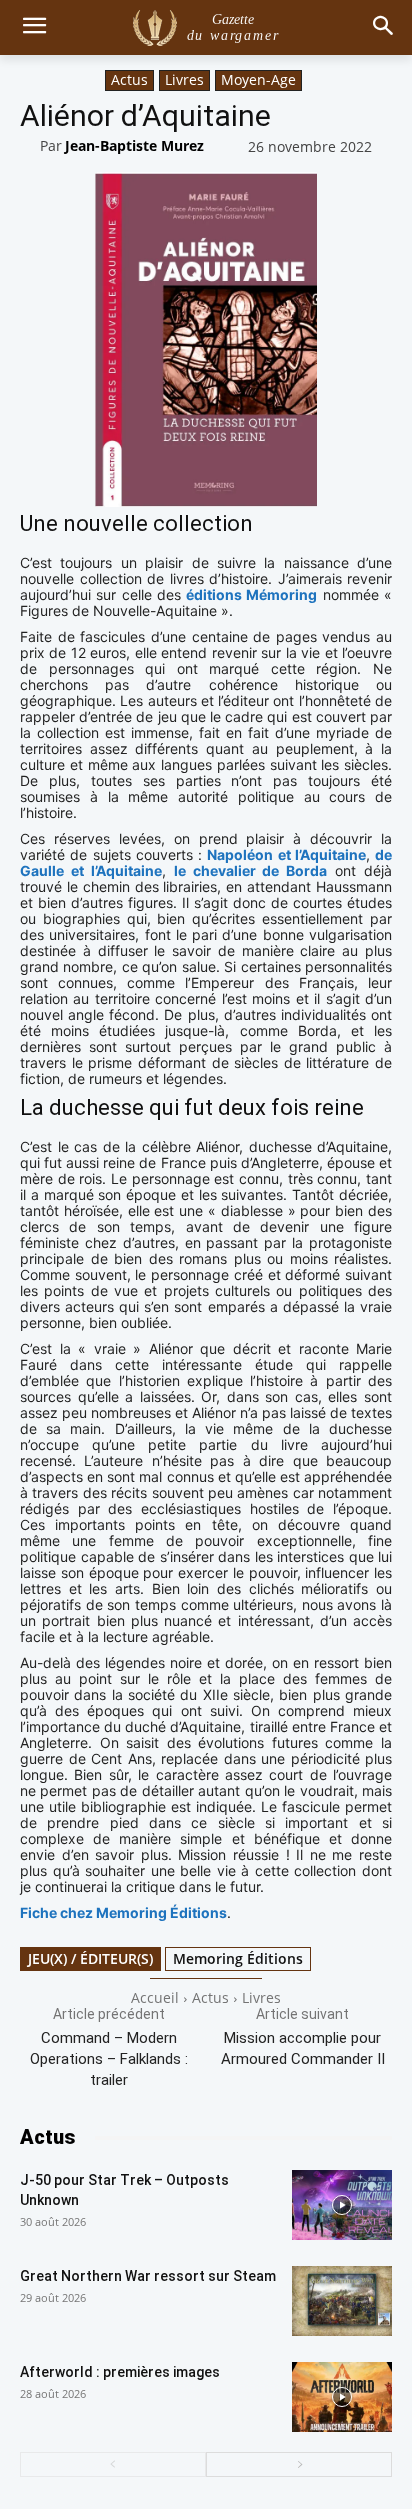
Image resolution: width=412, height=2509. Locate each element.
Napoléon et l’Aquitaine (286, 854)
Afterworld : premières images (120, 2372)
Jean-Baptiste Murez (134, 145)
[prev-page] (113, 2464)
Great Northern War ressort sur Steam (148, 2276)
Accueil (155, 1997)
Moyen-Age (258, 79)
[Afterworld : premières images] (342, 2397)
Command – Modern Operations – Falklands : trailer (109, 2059)
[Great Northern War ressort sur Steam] (342, 2301)
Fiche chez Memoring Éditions (123, 1912)
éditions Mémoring (251, 594)
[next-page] (299, 2464)
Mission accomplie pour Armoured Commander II (303, 2048)
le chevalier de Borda (251, 870)
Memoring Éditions (238, 1958)
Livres (184, 79)
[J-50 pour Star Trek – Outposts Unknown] (342, 2205)
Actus (129, 79)
